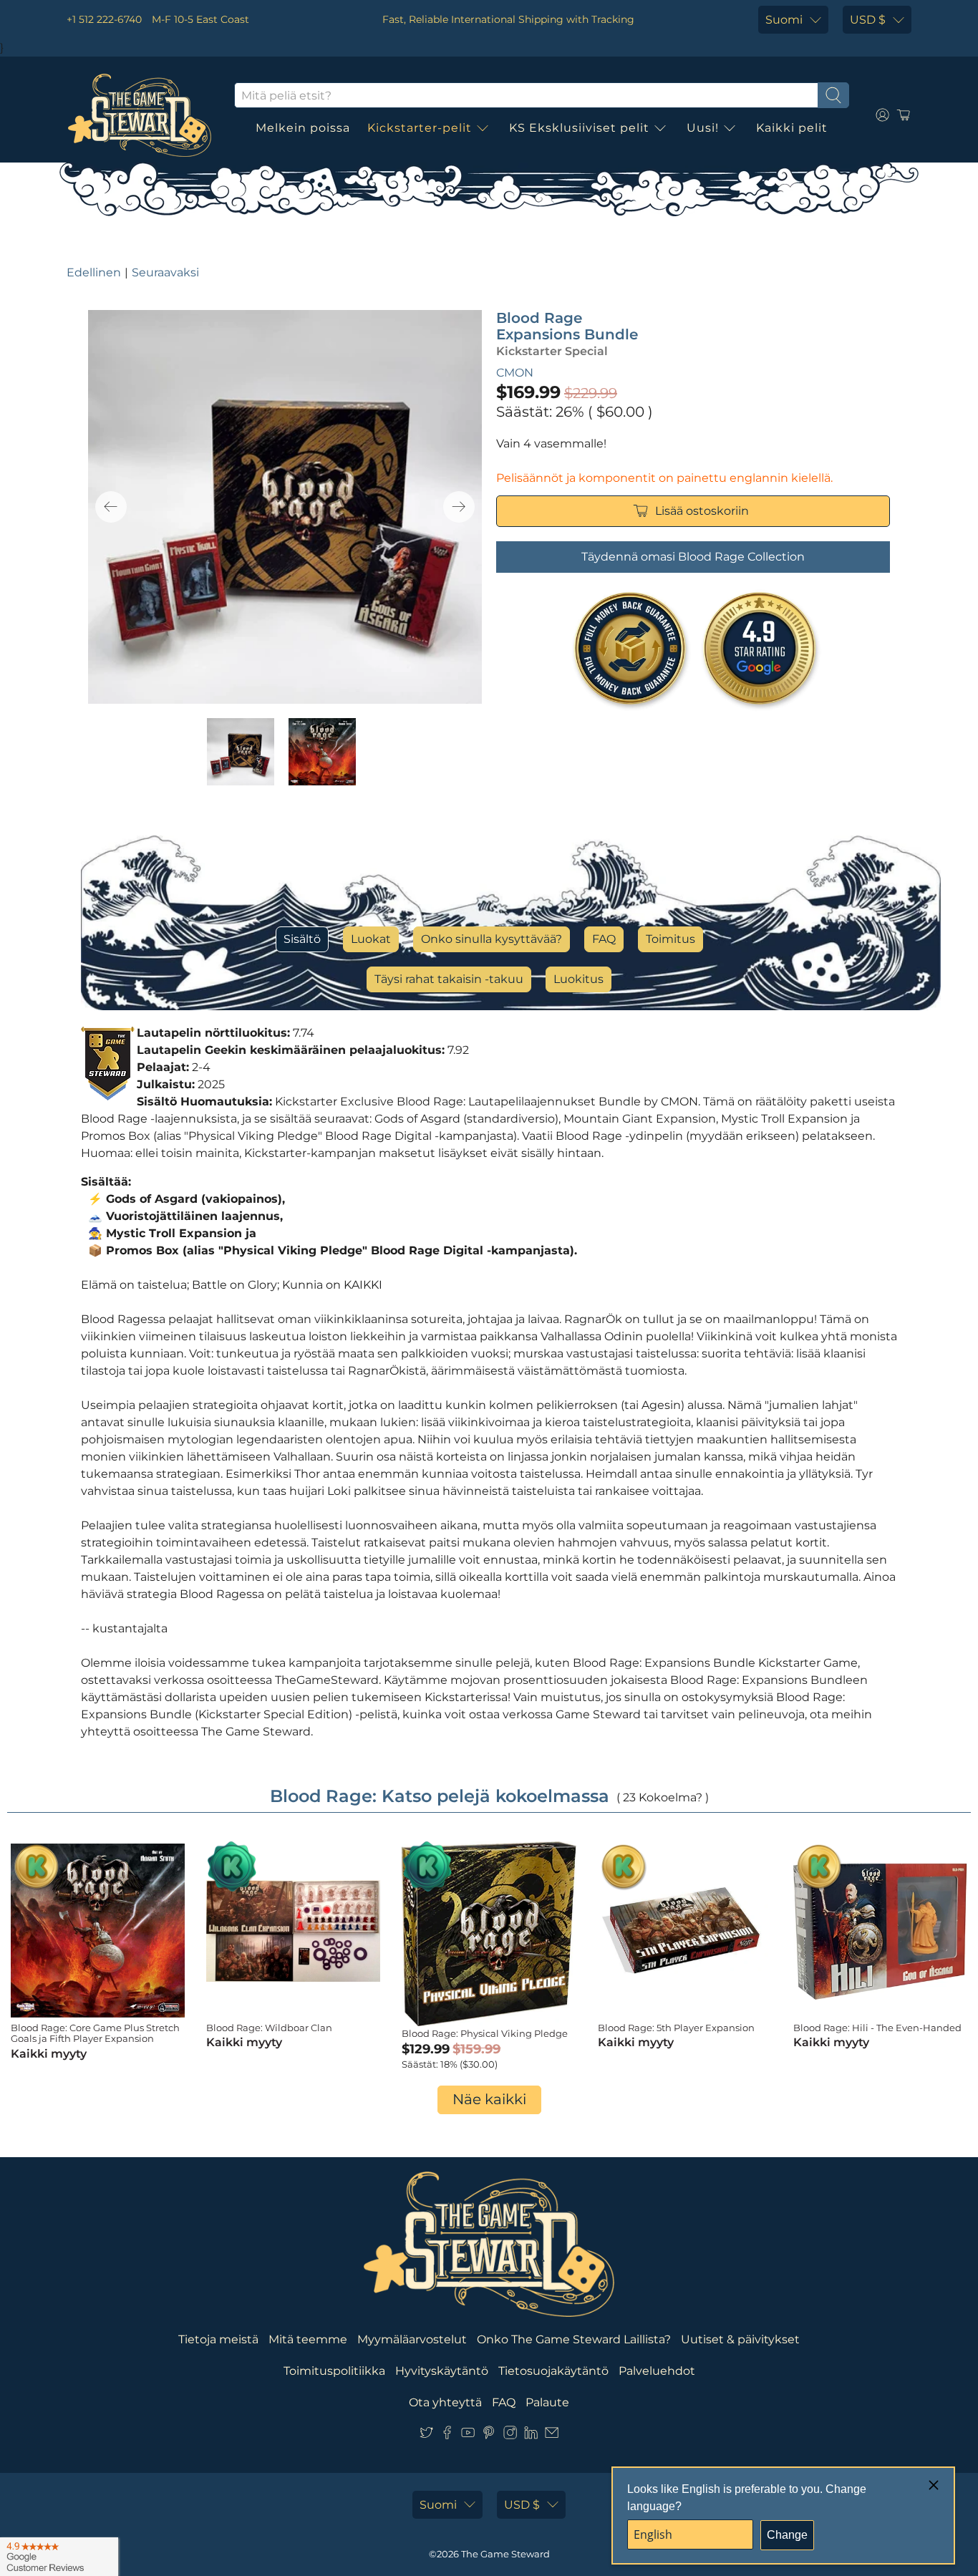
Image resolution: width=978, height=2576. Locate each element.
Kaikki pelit (792, 128)
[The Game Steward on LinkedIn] (531, 2435)
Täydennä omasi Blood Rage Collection (693, 557)
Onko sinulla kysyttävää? (492, 939)
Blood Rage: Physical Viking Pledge (485, 2033)
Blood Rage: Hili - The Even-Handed (877, 2028)
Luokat (371, 939)
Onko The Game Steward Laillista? (574, 2339)
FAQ (604, 939)
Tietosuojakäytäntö (553, 2371)
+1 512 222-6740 (104, 19)
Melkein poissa (303, 128)
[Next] (459, 507)
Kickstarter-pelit (420, 128)
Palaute (547, 2402)
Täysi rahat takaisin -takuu (449, 979)
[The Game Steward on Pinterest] (489, 2435)
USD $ (868, 20)
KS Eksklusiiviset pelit (579, 128)
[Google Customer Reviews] (59, 2557)
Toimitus (670, 939)
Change (787, 2535)
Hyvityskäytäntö (442, 2371)
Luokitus (578, 979)
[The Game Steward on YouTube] (468, 2435)
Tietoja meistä (218, 2339)
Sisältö (302, 939)
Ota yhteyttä (445, 2402)
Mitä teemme (308, 2339)
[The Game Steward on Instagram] (510, 2435)
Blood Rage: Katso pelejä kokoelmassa (440, 1796)
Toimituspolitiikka (334, 2371)
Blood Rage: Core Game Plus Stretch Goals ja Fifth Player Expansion (95, 2033)
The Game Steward (505, 2554)
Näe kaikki (489, 2099)
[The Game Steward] (140, 115)
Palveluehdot (657, 2371)
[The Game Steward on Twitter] (426, 2435)
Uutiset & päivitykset (740, 2339)
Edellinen (94, 272)
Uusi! (703, 128)
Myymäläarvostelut (412, 2339)
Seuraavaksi (165, 272)
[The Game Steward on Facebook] (447, 2435)
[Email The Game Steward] (552, 2435)
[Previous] (111, 507)
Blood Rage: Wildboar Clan (269, 2028)
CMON (515, 373)
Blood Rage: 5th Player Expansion (676, 2028)
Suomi (784, 20)
